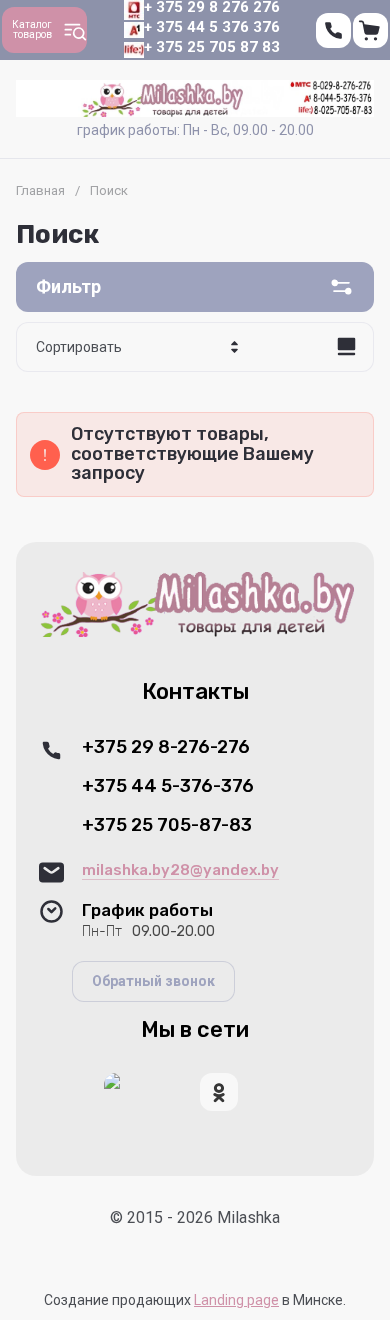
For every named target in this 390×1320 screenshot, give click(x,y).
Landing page (236, 1300)
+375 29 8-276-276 (166, 747)
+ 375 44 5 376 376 (212, 27)
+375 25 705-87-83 (167, 825)
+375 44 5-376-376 (168, 786)
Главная (40, 190)
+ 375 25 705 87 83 (212, 47)
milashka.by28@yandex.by (180, 870)
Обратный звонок (153, 981)
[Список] (346, 347)
